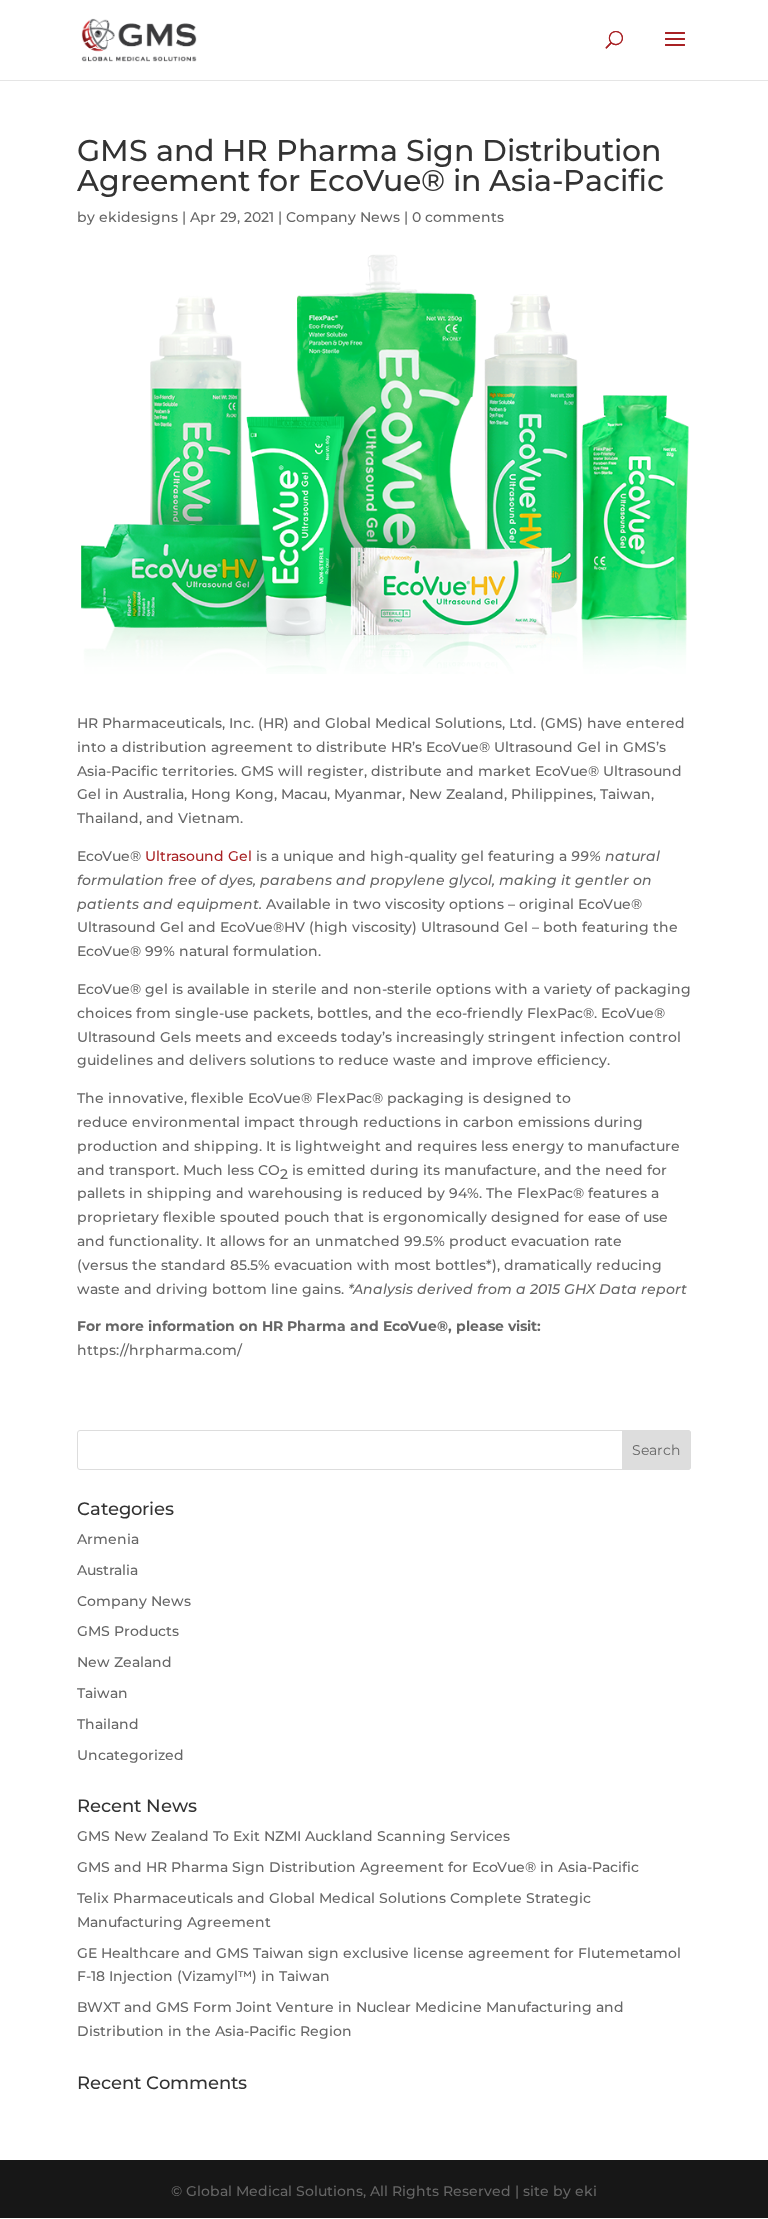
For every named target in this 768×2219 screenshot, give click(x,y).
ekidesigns (138, 217)
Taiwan (102, 1693)
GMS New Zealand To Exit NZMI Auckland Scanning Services (293, 1836)
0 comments (458, 217)
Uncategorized (130, 1755)
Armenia (108, 1539)
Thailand (108, 1724)
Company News (343, 217)
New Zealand (124, 1662)
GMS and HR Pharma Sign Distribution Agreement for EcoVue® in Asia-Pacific (358, 1867)
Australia (107, 1570)
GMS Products (128, 1631)
